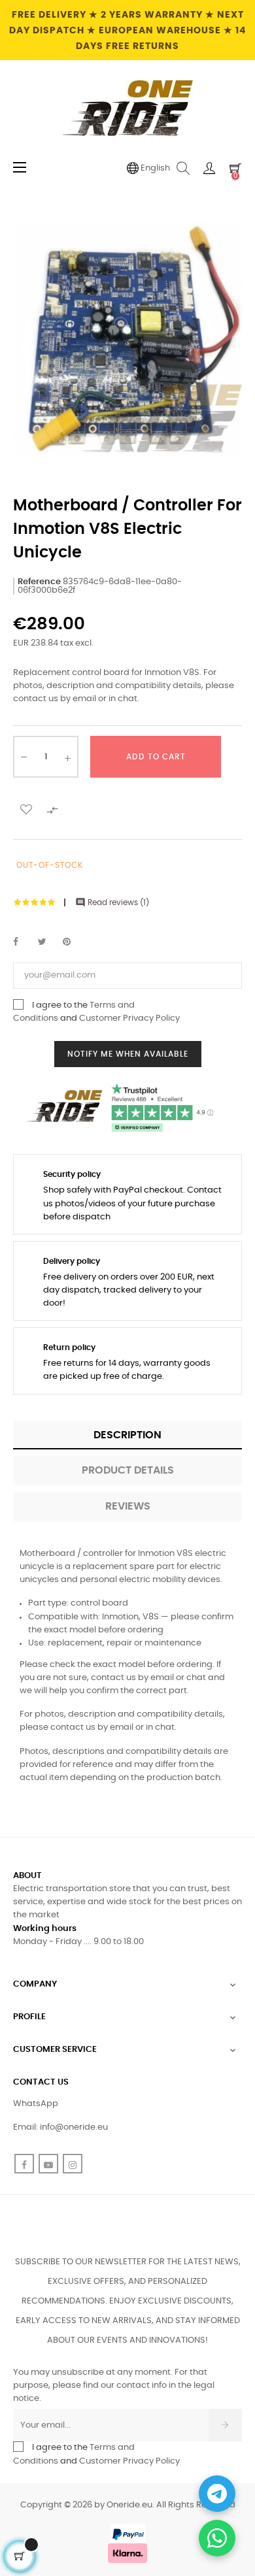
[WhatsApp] (217, 2538)
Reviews (128, 1506)
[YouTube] (48, 2164)
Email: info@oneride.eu (60, 2127)
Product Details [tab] (128, 1470)
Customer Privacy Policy (129, 1018)
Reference (39, 582)
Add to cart (156, 757)
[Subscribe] (225, 2425)
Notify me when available (128, 1054)
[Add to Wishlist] (26, 808)
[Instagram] (73, 2164)
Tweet (48, 942)
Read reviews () (112, 902)
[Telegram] (217, 2494)
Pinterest (73, 942)
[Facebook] (24, 2164)
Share (23, 942)
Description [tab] (127, 1435)
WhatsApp (36, 2104)
